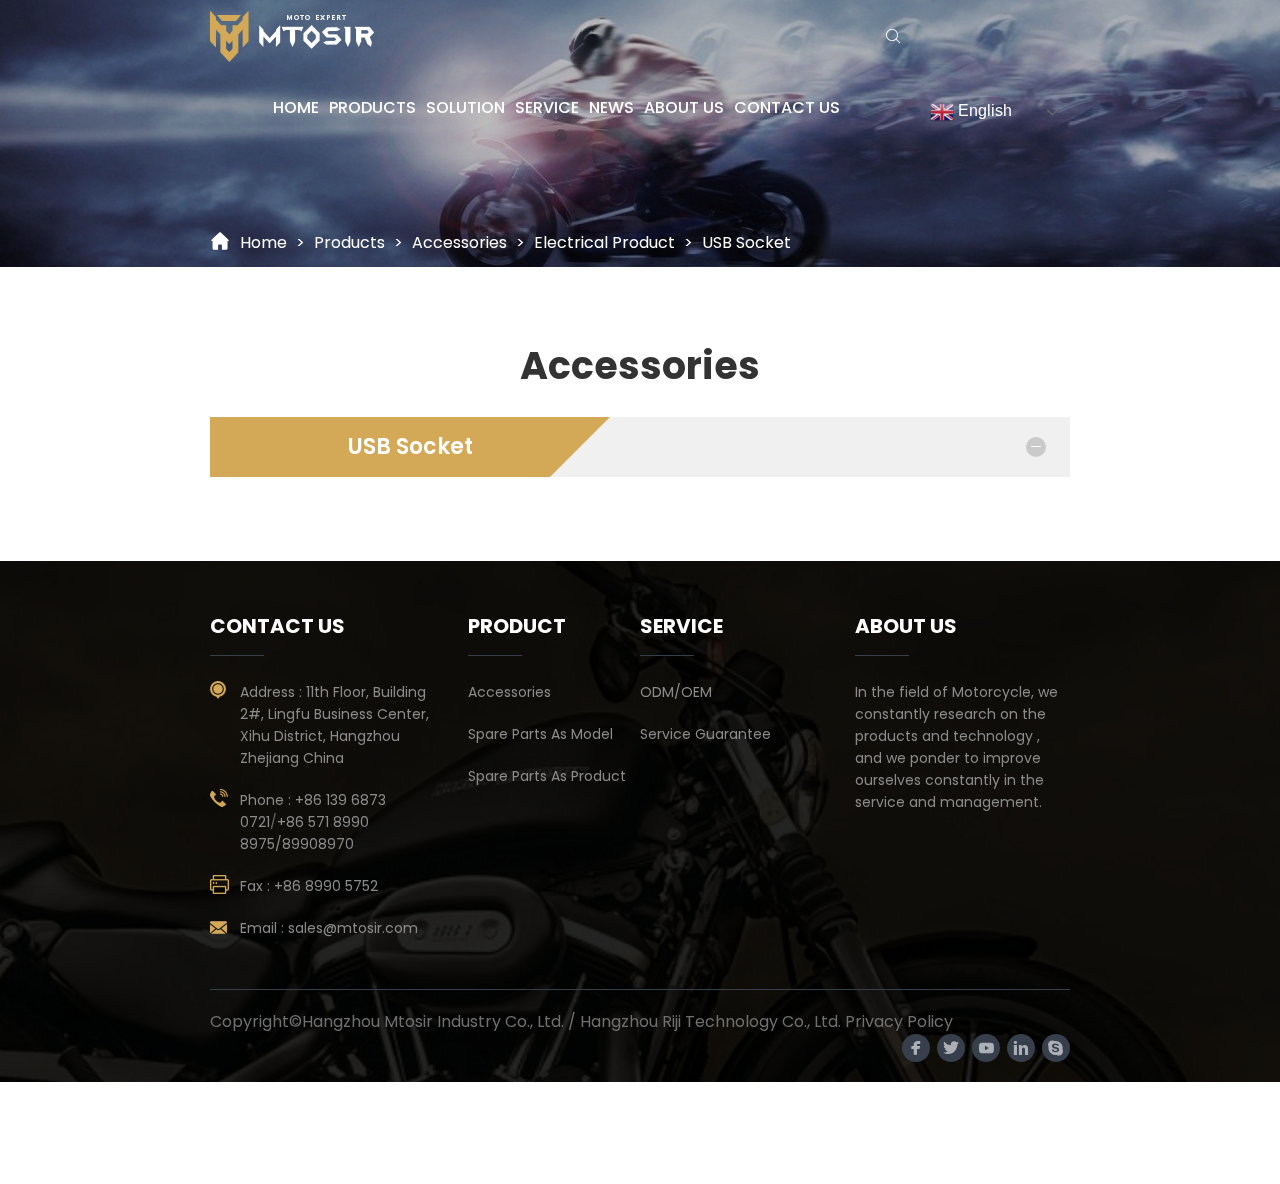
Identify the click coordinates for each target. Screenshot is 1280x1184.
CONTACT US (787, 107)
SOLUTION (465, 107)
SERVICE (547, 107)
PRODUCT (517, 626)
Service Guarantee (705, 734)
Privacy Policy (899, 1021)
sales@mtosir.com (353, 928)
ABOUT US (684, 107)
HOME (296, 107)
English (983, 110)
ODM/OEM (676, 692)
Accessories (509, 692)
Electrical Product (604, 242)
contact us (277, 626)
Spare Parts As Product (547, 776)
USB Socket (746, 242)
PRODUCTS (372, 107)
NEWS (611, 107)
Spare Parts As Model (540, 734)
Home (263, 242)
